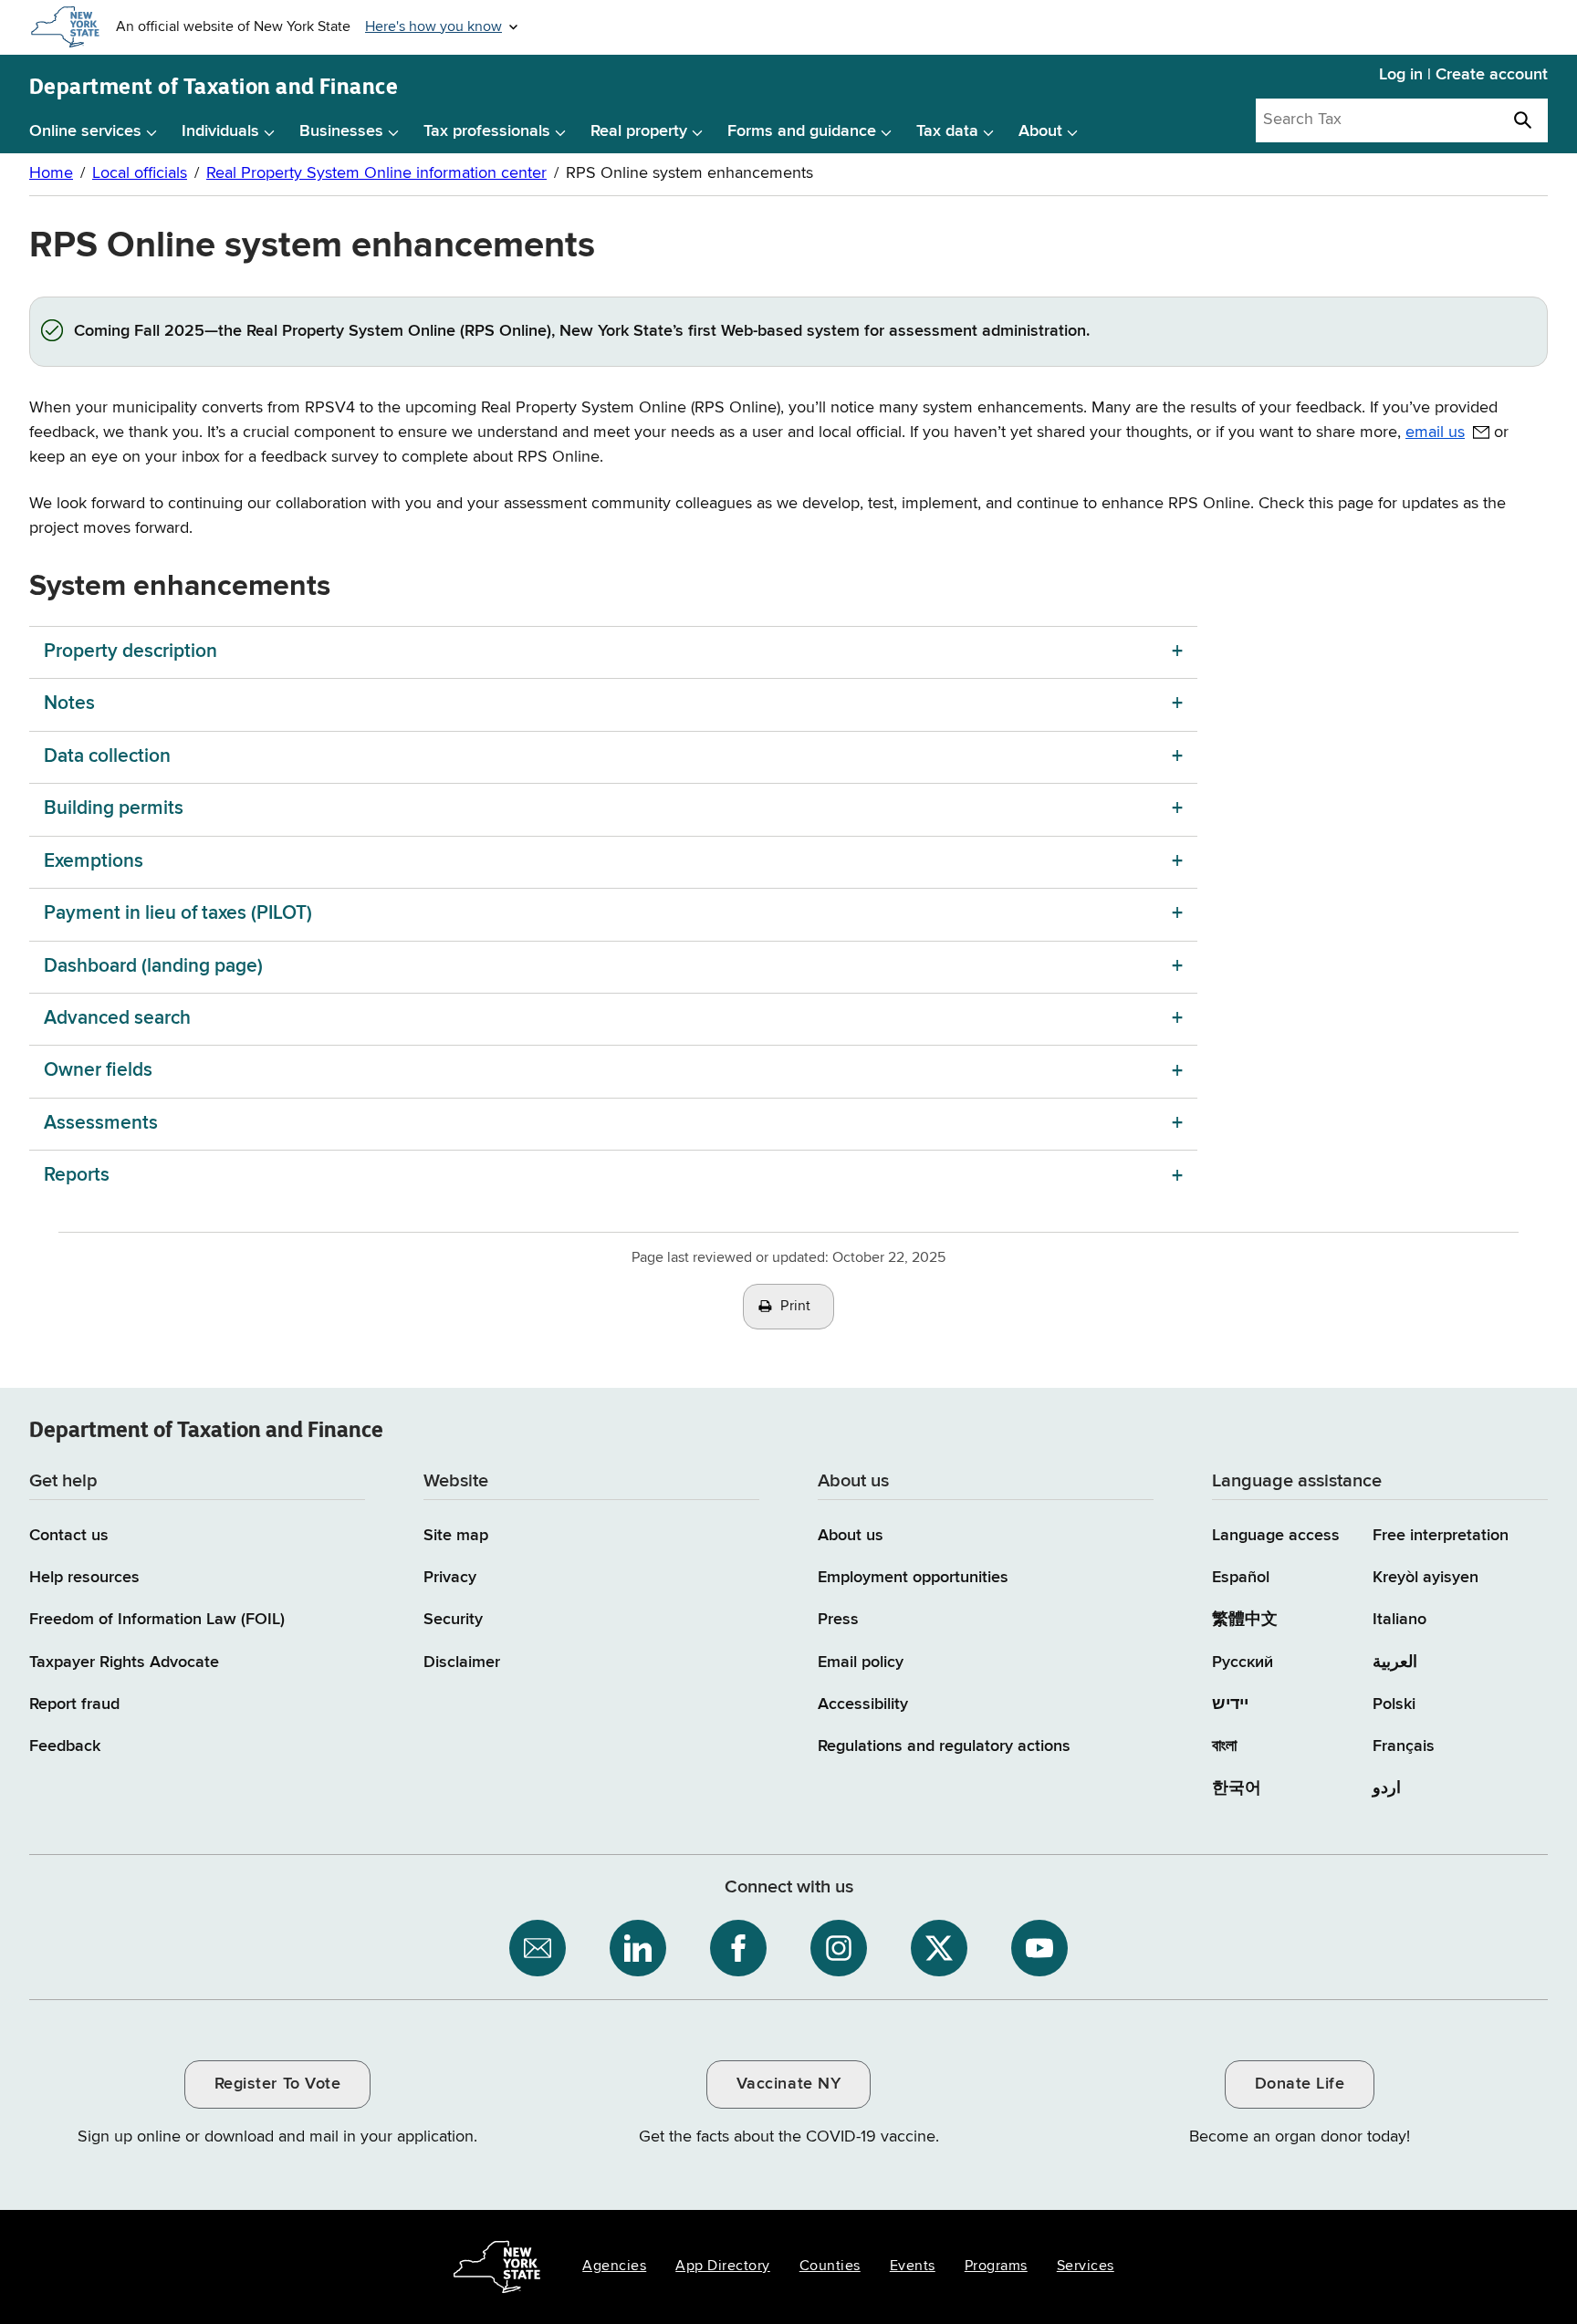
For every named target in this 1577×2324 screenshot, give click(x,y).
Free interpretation (1441, 1536)
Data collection (107, 757)
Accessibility (863, 1704)
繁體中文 (1245, 1620)
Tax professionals (487, 131)
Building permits (114, 809)
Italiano (1399, 1620)
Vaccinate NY (788, 2084)
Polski (1394, 1704)
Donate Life (1300, 2084)
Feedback (65, 1746)
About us (851, 1536)
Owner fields (98, 1071)
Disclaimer (462, 1662)
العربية (1395, 1662)
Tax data (947, 131)
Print (796, 1307)
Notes (72, 704)
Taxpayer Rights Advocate (124, 1662)
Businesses (341, 131)
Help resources (84, 1578)
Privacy (450, 1578)
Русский (1243, 1662)
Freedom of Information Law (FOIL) (157, 1620)
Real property (639, 131)
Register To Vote (277, 2084)
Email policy (861, 1662)
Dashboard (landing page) (153, 967)
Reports (77, 1176)
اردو (1387, 1788)
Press (838, 1620)
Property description (131, 652)
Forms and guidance (802, 131)
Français (1404, 1746)
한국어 (1237, 1788)
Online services (85, 131)
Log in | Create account (1463, 75)
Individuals (220, 131)
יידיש (1230, 1704)
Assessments (101, 1124)
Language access (1276, 1536)
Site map (456, 1536)
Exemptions (94, 862)
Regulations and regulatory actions (944, 1746)
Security (453, 1620)
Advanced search (117, 1019)
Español (1241, 1578)
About (1040, 131)
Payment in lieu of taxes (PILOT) (178, 914)
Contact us (69, 1536)
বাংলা (1224, 1746)
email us (1435, 432)
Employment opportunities (913, 1578)
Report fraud (74, 1704)
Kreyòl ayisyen (1426, 1578)
